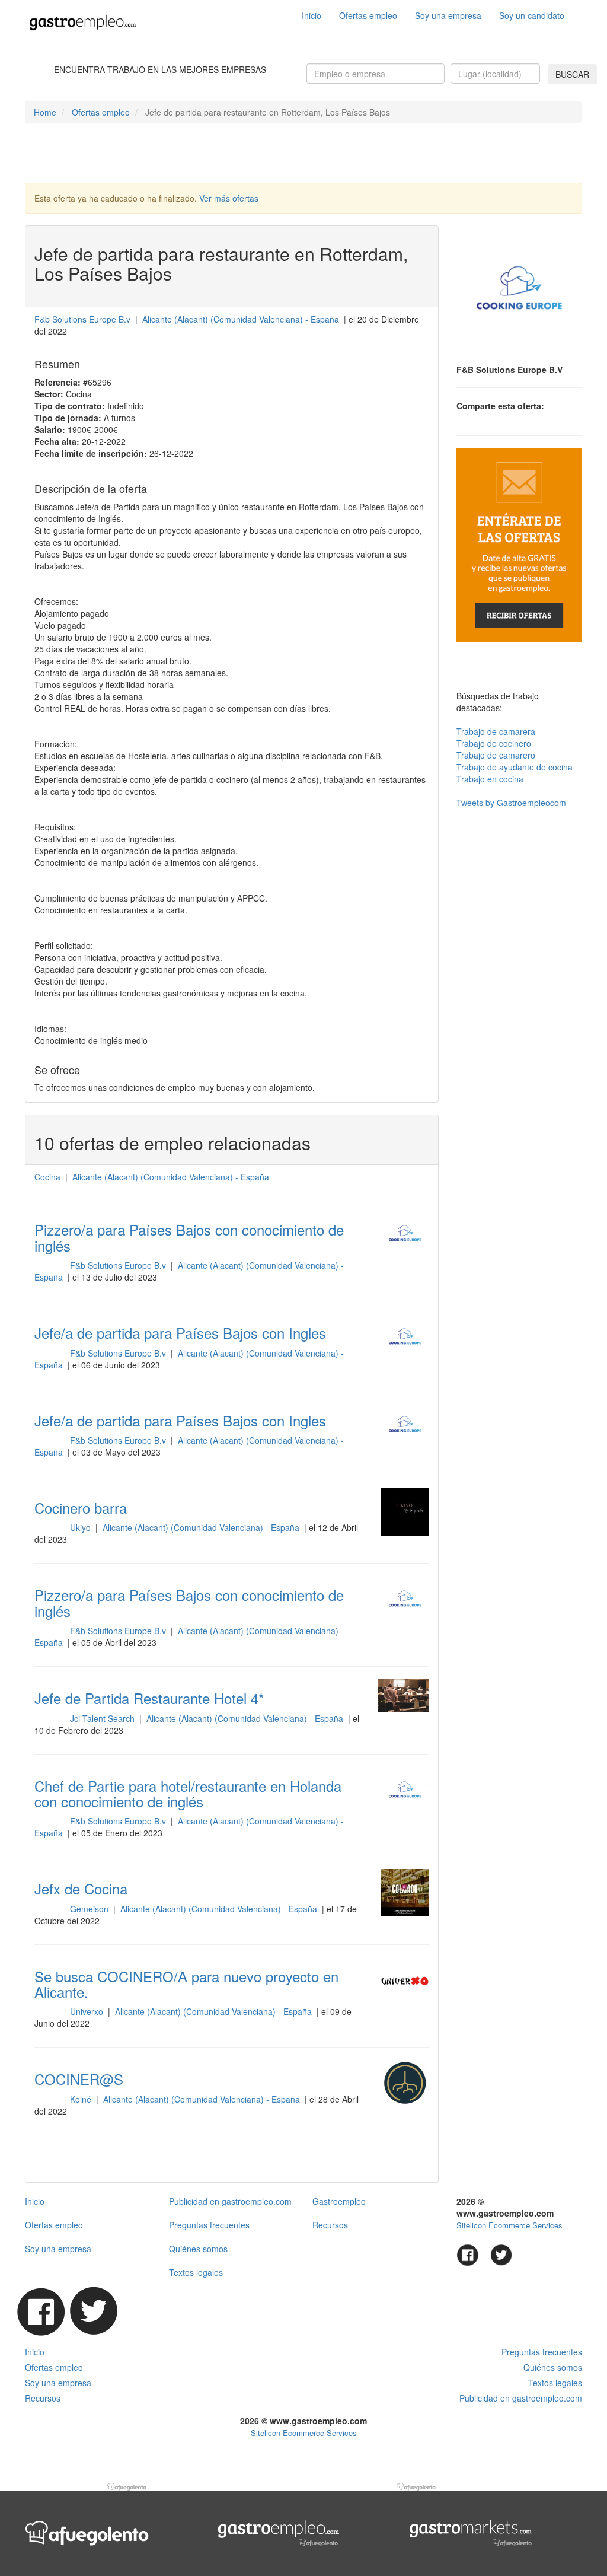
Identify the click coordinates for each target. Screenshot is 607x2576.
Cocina (47, 1177)
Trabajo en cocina (490, 779)
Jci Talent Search (103, 1718)
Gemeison (90, 1909)
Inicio (312, 15)
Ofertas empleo (368, 15)
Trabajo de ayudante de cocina (515, 767)
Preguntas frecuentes (209, 2225)
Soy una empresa (448, 15)
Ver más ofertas (229, 198)
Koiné (82, 2099)
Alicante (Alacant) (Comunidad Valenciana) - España (202, 1527)
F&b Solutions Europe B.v (82, 319)
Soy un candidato (532, 15)
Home (45, 112)
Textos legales (196, 2272)
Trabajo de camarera (496, 731)
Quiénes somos (198, 2249)
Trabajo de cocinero (494, 743)
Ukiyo (82, 1527)
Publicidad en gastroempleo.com (230, 2201)
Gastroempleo (339, 2201)
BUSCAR (572, 74)
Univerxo (88, 2011)
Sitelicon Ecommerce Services (509, 2225)
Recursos (330, 2225)
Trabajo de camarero (496, 755)
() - (241, 319)
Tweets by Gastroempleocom (511, 803)
